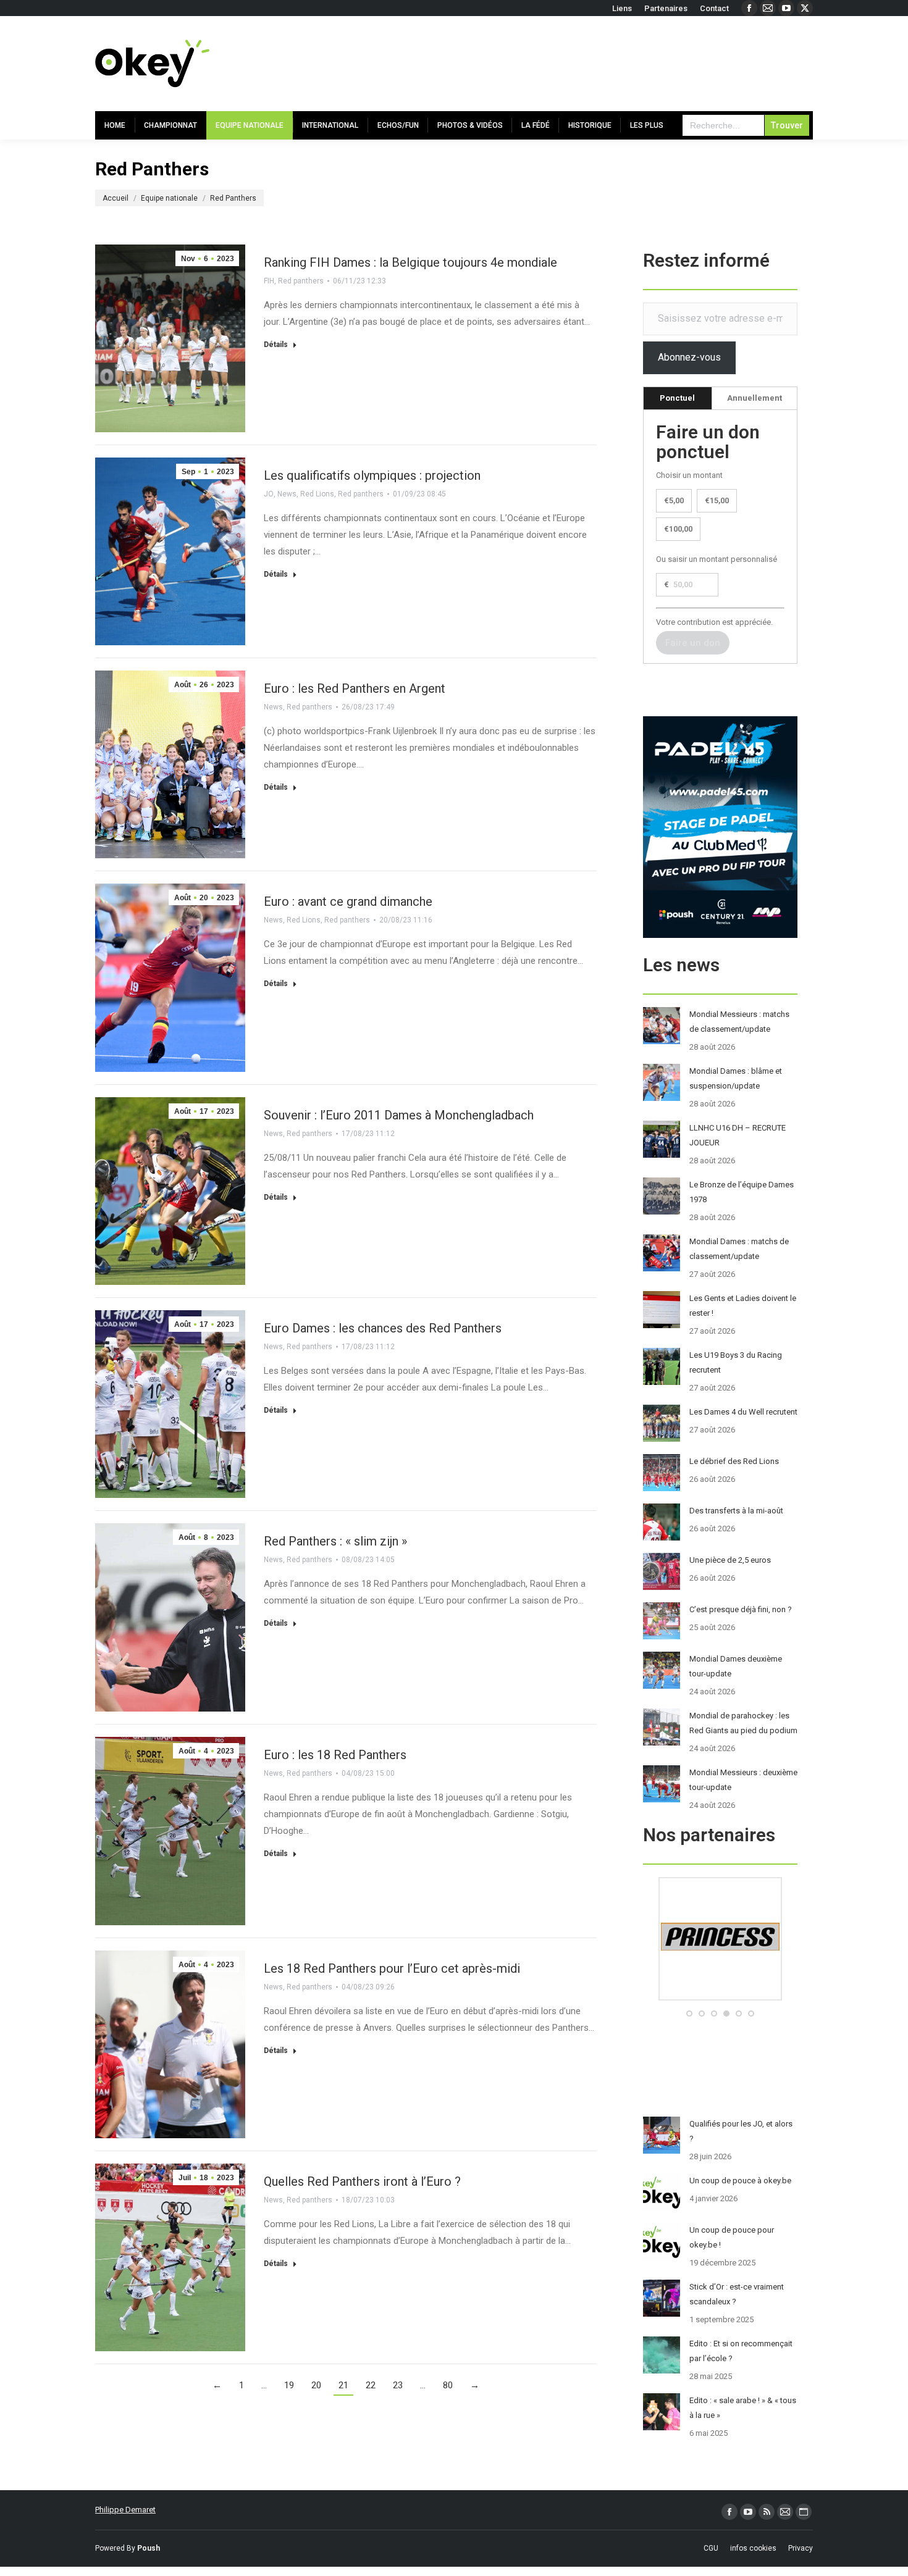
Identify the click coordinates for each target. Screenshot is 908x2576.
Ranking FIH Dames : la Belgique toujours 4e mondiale (410, 262)
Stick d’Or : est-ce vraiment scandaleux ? (737, 2294)
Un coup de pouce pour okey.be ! (732, 2237)
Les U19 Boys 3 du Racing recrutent (736, 1362)
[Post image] (662, 1026)
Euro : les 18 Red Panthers (335, 1755)
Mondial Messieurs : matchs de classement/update (739, 1022)
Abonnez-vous (689, 357)
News (287, 494)
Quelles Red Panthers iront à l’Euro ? (362, 2181)
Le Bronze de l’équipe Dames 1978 (742, 1192)
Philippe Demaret (125, 2510)
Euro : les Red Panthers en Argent (355, 688)
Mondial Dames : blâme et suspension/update (736, 1078)
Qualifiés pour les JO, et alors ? (741, 2131)
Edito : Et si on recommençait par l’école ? (741, 2351)
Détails (276, 345)
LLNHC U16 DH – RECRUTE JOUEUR (738, 1135)
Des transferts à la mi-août (736, 1511)
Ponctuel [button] (677, 398)
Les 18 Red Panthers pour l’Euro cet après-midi (392, 1968)
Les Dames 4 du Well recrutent (743, 1412)
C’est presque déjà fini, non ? (741, 1609)
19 (289, 2385)
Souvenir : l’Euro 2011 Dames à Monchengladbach (399, 1115)
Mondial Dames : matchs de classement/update (739, 1249)
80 (448, 2385)
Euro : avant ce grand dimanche (348, 901)
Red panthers (301, 281)
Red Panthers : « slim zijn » (335, 1541)
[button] (689, 2014)
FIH (269, 281)
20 (316, 2385)
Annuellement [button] (755, 398)
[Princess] (720, 1998)
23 (398, 2385)
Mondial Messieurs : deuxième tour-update (743, 1780)
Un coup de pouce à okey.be (740, 2181)
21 (343, 2385)
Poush (149, 2548)
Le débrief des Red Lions (734, 1461)
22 (371, 2385)
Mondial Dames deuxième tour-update (736, 1666)
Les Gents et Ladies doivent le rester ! (743, 1306)
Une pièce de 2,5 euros (730, 1560)
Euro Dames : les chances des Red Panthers (383, 1328)
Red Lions (317, 494)
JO (269, 494)
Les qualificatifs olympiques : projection (372, 475)
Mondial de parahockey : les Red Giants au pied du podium (743, 1723)
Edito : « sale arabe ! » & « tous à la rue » (743, 2408)
